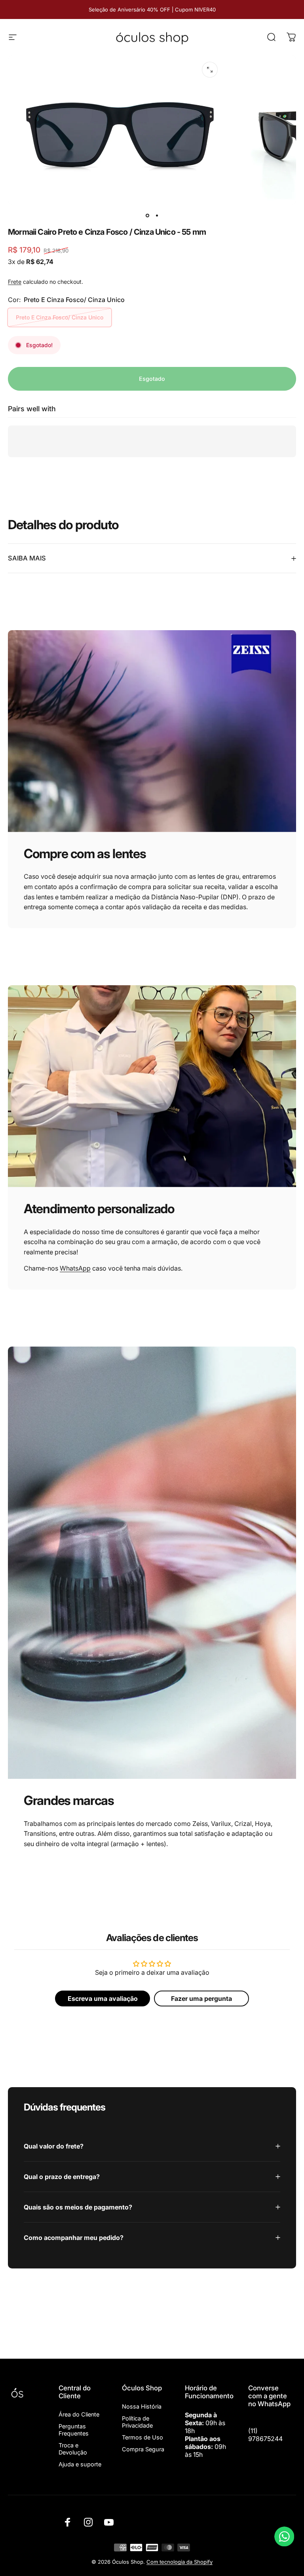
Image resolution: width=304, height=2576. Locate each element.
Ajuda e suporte (80, 2464)
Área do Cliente (79, 2414)
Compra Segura (143, 2449)
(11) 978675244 (265, 2435)
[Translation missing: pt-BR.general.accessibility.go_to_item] (147, 216)
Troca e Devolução (73, 2449)
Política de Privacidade (137, 2422)
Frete (15, 282)
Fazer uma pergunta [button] (201, 1998)
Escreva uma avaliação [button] (103, 1998)
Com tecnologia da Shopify (180, 2562)
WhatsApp (75, 1268)
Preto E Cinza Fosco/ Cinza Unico (60, 317)
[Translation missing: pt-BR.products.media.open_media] (210, 70)
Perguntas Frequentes (74, 2430)
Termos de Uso (142, 2437)
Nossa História (142, 2406)
